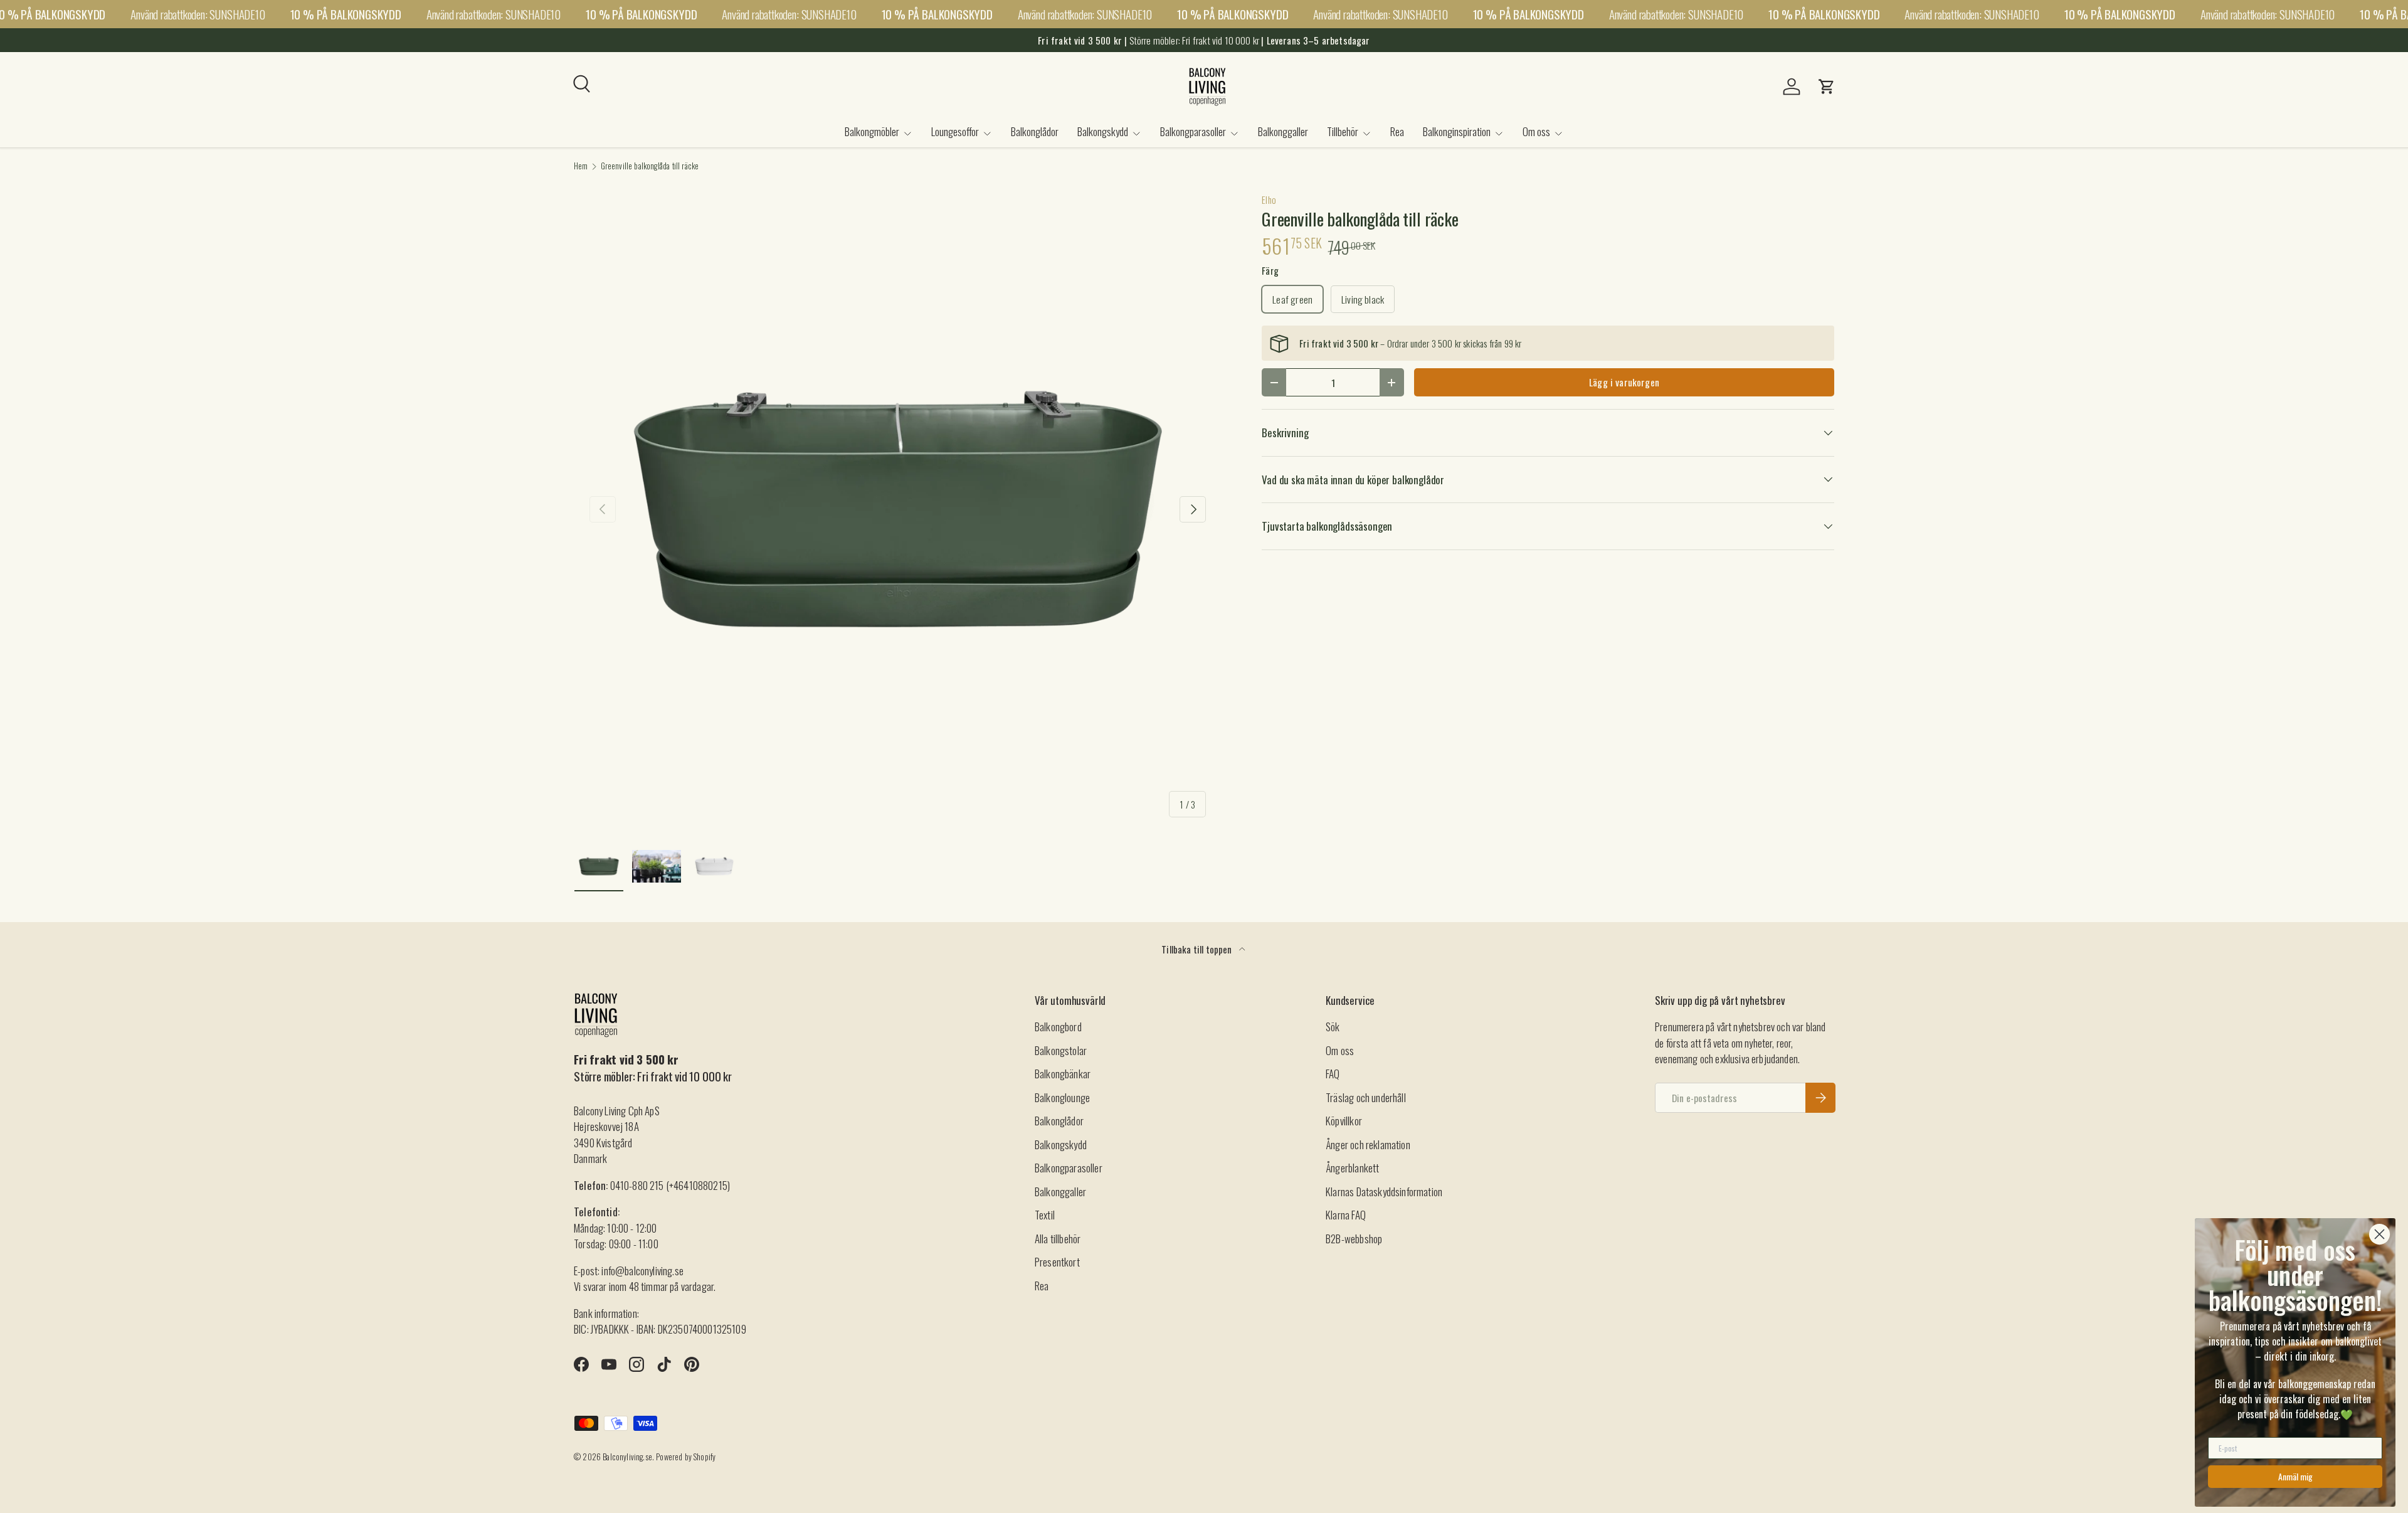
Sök (1333, 1027)
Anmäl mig (2295, 1476)
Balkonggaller (1283, 131)
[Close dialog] (2379, 1234)
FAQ (1333, 1074)
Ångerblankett (1352, 1168)
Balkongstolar (1061, 1050)
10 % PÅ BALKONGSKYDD (346, 14)
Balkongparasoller (1193, 131)
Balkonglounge (1062, 1097)
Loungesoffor (955, 131)
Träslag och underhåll (1366, 1097)
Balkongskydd (1103, 131)
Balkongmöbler (872, 131)
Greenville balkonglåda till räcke (650, 167)
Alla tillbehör (1058, 1239)
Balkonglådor (1035, 131)
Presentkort (1057, 1262)
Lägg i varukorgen (1624, 382)
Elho (1269, 199)
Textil (1045, 1215)
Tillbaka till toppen (1198, 949)
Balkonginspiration (1457, 131)
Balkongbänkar (1063, 1074)
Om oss (1536, 131)
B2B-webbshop (1354, 1239)
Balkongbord (1058, 1027)
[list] (898, 509)
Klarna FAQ (1346, 1215)
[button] (1827, 87)
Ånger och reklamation (1368, 1144)
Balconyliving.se (627, 1457)
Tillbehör (1343, 131)
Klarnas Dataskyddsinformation (1384, 1192)
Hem (581, 167)
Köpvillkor (1344, 1121)
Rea (1397, 131)
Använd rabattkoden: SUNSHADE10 (198, 14)
